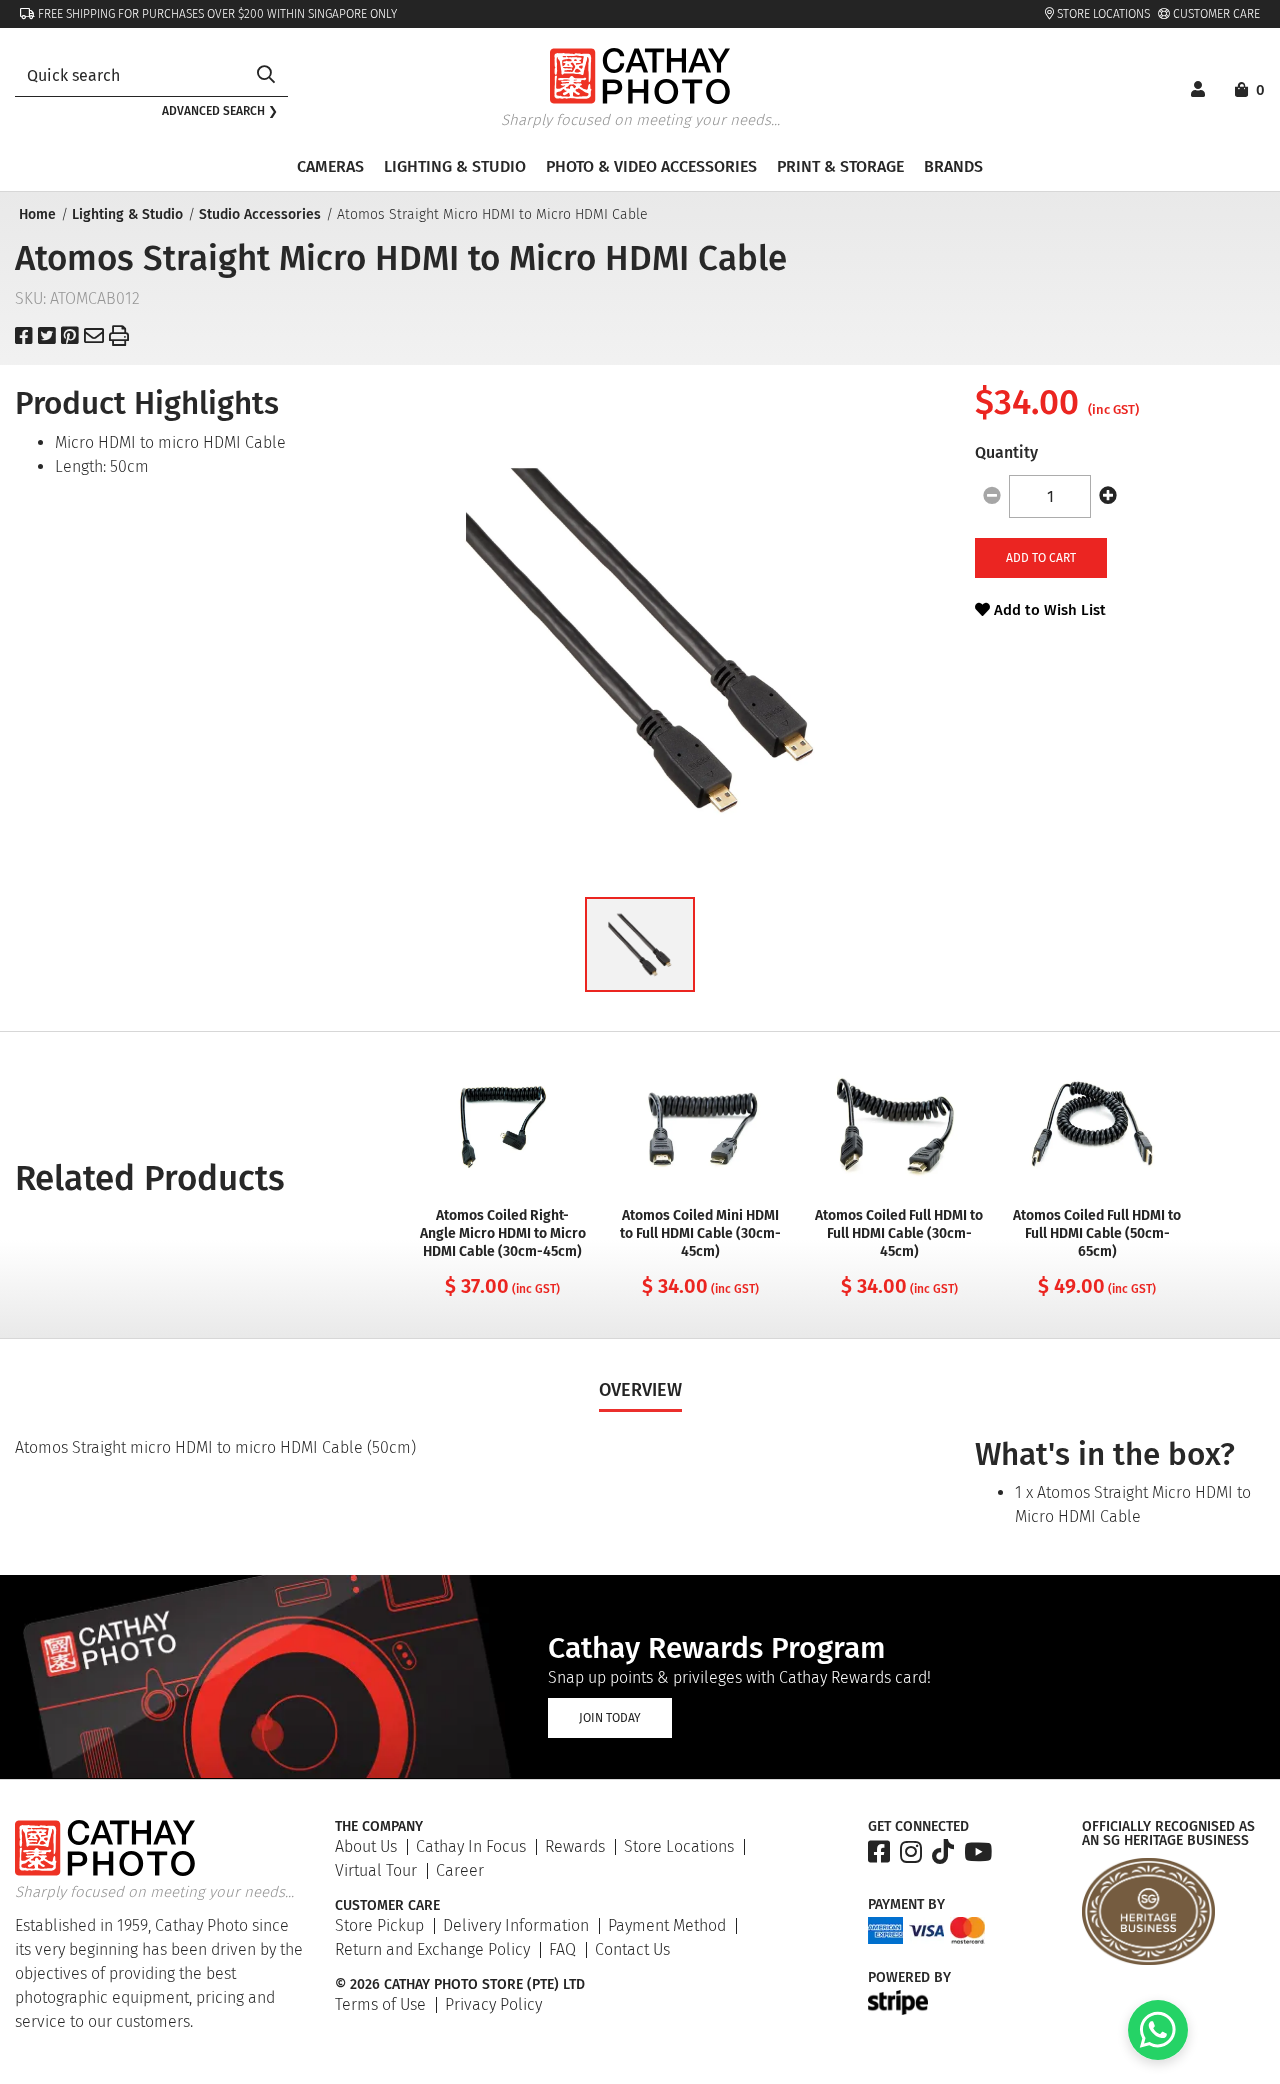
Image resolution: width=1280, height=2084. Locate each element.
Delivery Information (516, 1925)
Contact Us (632, 1949)
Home (37, 214)
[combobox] (129, 75)
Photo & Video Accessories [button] (651, 166)
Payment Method (667, 1925)
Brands (953, 166)
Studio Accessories (260, 214)
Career (460, 1870)
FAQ (562, 1949)
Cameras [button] (330, 166)
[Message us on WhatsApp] (1158, 2054)
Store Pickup (379, 1925)
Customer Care (1215, 14)
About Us (366, 1846)
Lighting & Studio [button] (455, 166)
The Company (379, 1827)
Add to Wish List (1048, 610)
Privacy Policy (493, 2004)
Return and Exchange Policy (432, 1949)
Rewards (575, 1846)
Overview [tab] (640, 1390)
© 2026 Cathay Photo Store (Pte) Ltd (460, 1985)
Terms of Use (380, 2004)
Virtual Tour (376, 1870)
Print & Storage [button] (840, 166)
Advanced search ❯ (220, 111)
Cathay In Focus (471, 1846)
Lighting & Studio (127, 214)
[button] (640, 944)
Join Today (610, 1718)
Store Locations (1102, 14)
